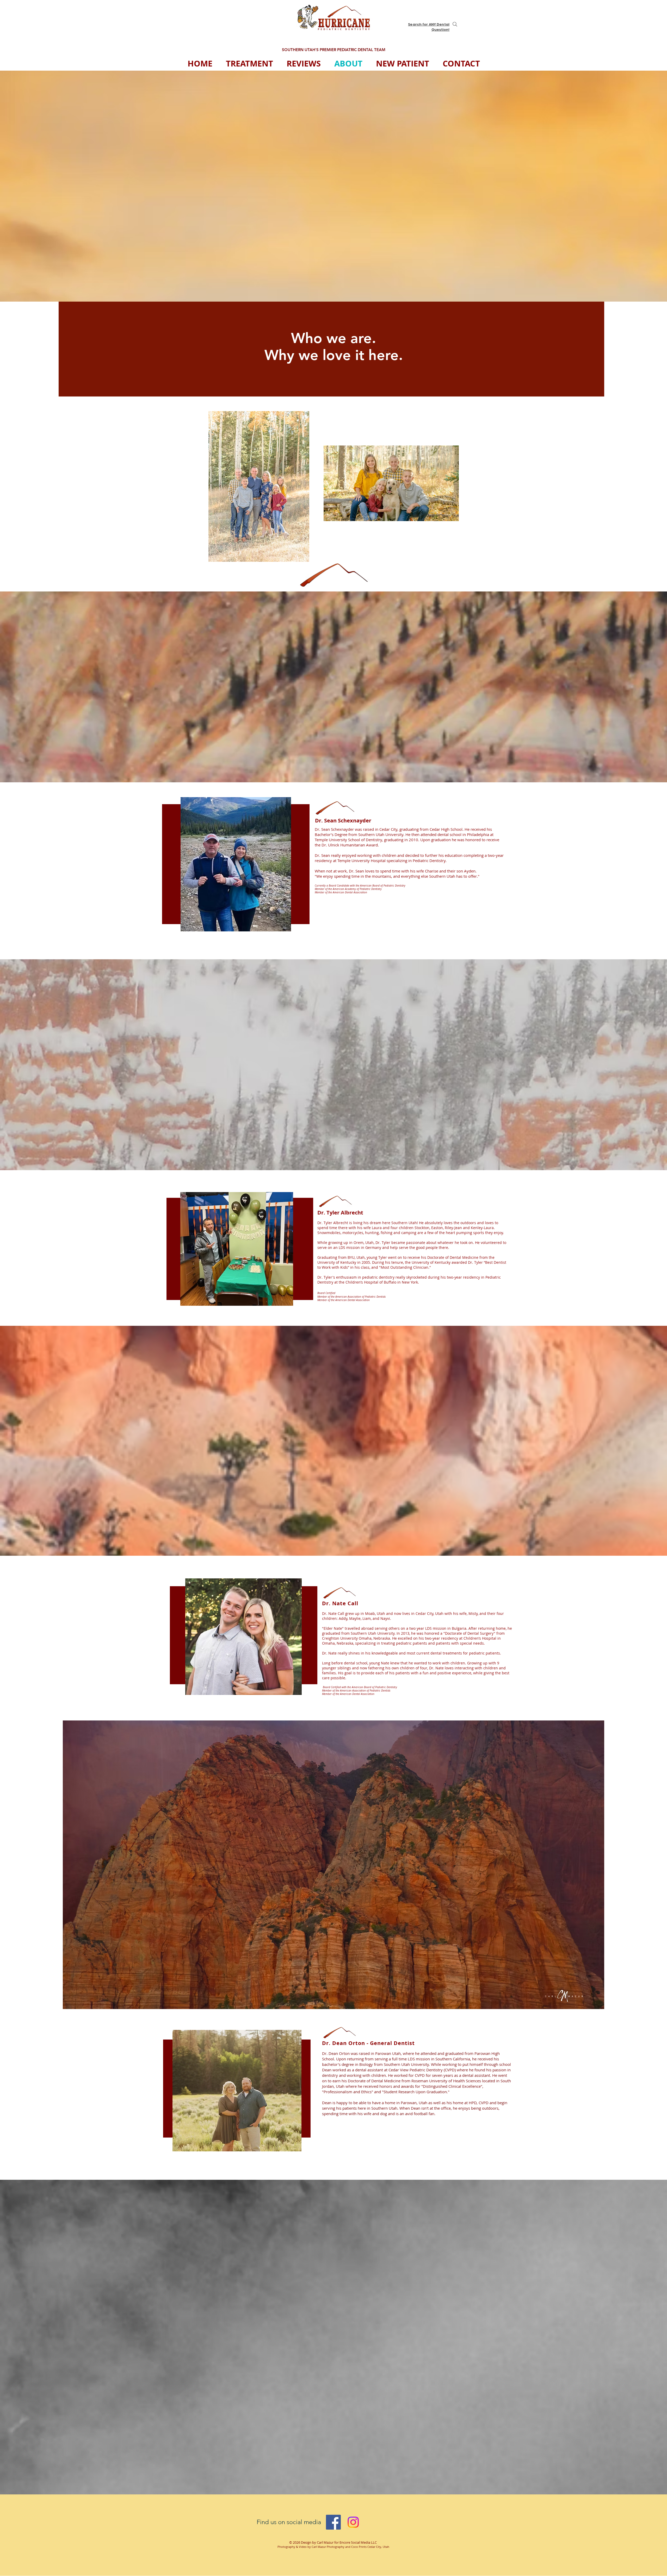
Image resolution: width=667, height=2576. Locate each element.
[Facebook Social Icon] (333, 2522)
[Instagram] (353, 2522)
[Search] (455, 24)
